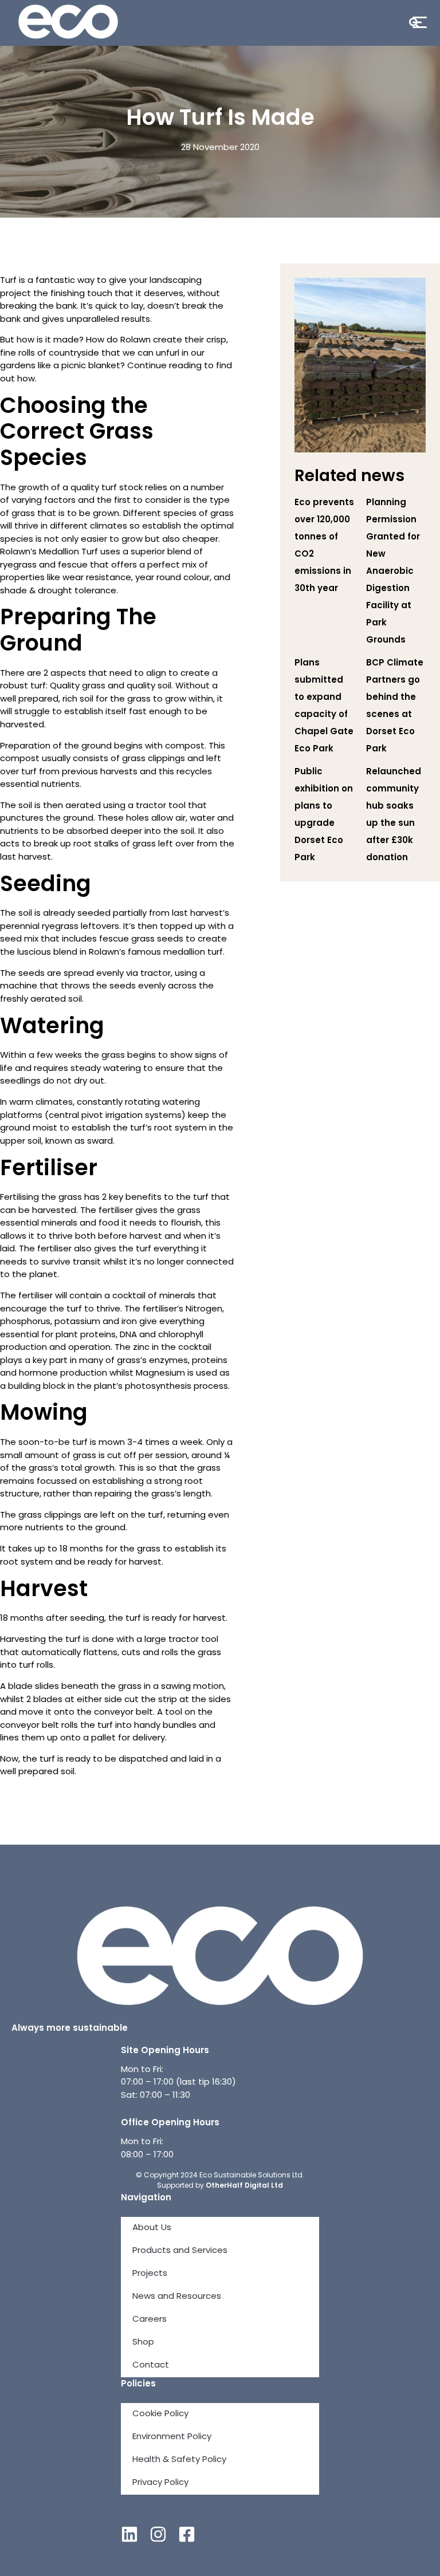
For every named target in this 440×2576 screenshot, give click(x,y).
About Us (152, 2228)
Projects (150, 2274)
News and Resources (177, 2297)
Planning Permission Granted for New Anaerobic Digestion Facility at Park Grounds (393, 572)
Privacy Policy (160, 2483)
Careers (150, 2320)
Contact (151, 2366)
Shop (143, 2343)
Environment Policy (172, 2437)
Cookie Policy (160, 2414)
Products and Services (180, 2251)
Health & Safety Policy (179, 2460)
